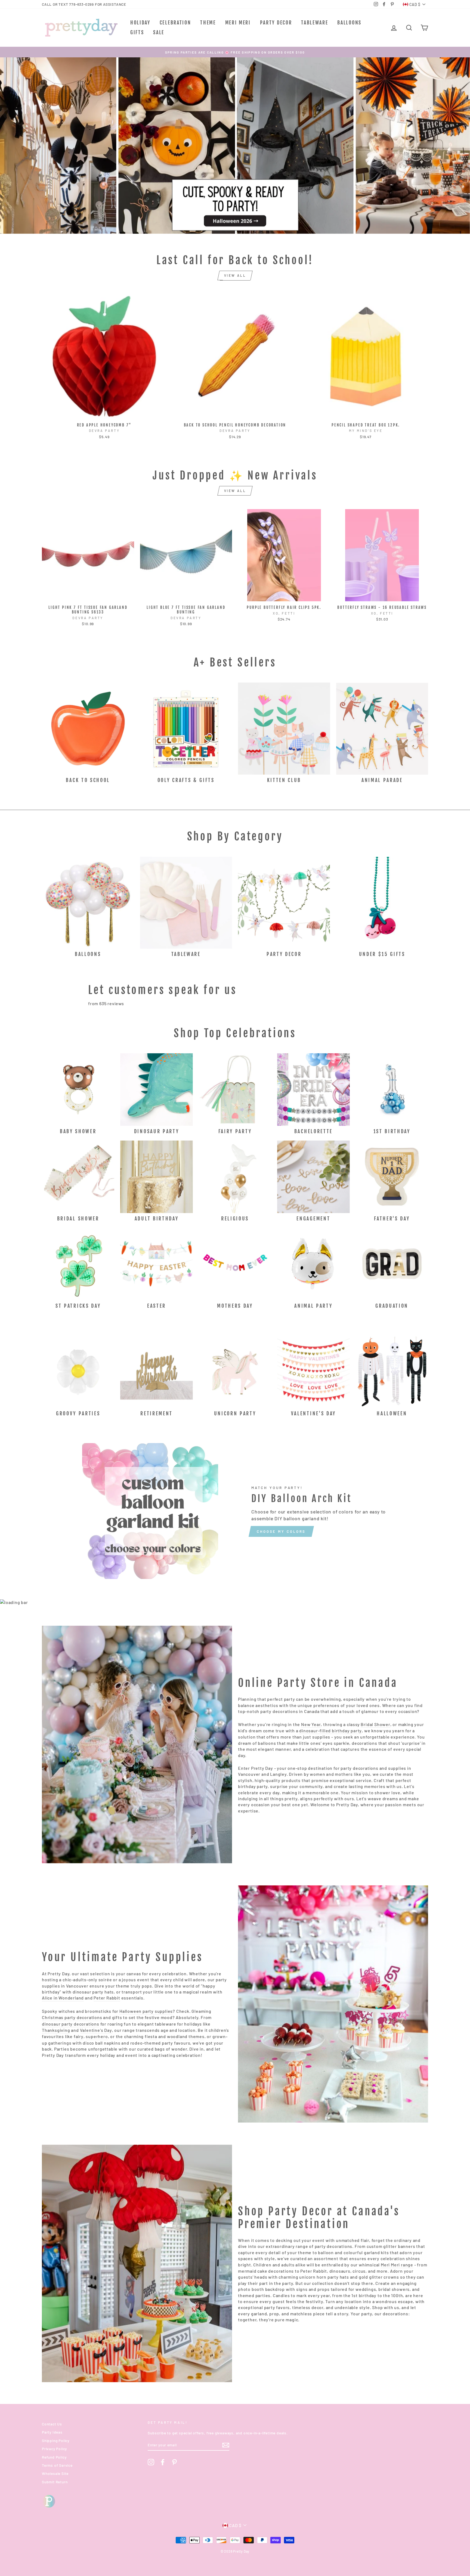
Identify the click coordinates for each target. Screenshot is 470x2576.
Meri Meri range (397, 2265)
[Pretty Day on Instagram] (151, 2462)
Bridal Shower (375, 1724)
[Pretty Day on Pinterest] (174, 2462)
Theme (208, 23)
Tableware (315, 23)
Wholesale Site (55, 2473)
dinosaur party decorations (71, 2024)
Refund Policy (54, 2457)
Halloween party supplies (146, 2011)
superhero (97, 2036)
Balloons (349, 23)
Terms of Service (57, 2465)
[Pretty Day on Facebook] (163, 2462)
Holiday (140, 23)
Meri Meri (238, 23)
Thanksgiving (56, 2030)
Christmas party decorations (72, 2017)
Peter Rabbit (107, 1998)
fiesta (151, 2036)
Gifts (137, 32)
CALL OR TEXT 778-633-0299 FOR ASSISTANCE (84, 4)
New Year (311, 1724)
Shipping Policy (56, 2440)
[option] (235, 52)
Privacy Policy (54, 2449)
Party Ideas (52, 2432)
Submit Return (55, 2482)
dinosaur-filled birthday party (330, 1731)
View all (235, 275)
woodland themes (186, 2036)
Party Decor (276, 23)
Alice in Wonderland (63, 1998)
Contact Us (52, 2424)
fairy (79, 2036)
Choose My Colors (281, 1531)
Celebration (175, 23)
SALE (159, 32)
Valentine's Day (96, 2030)
